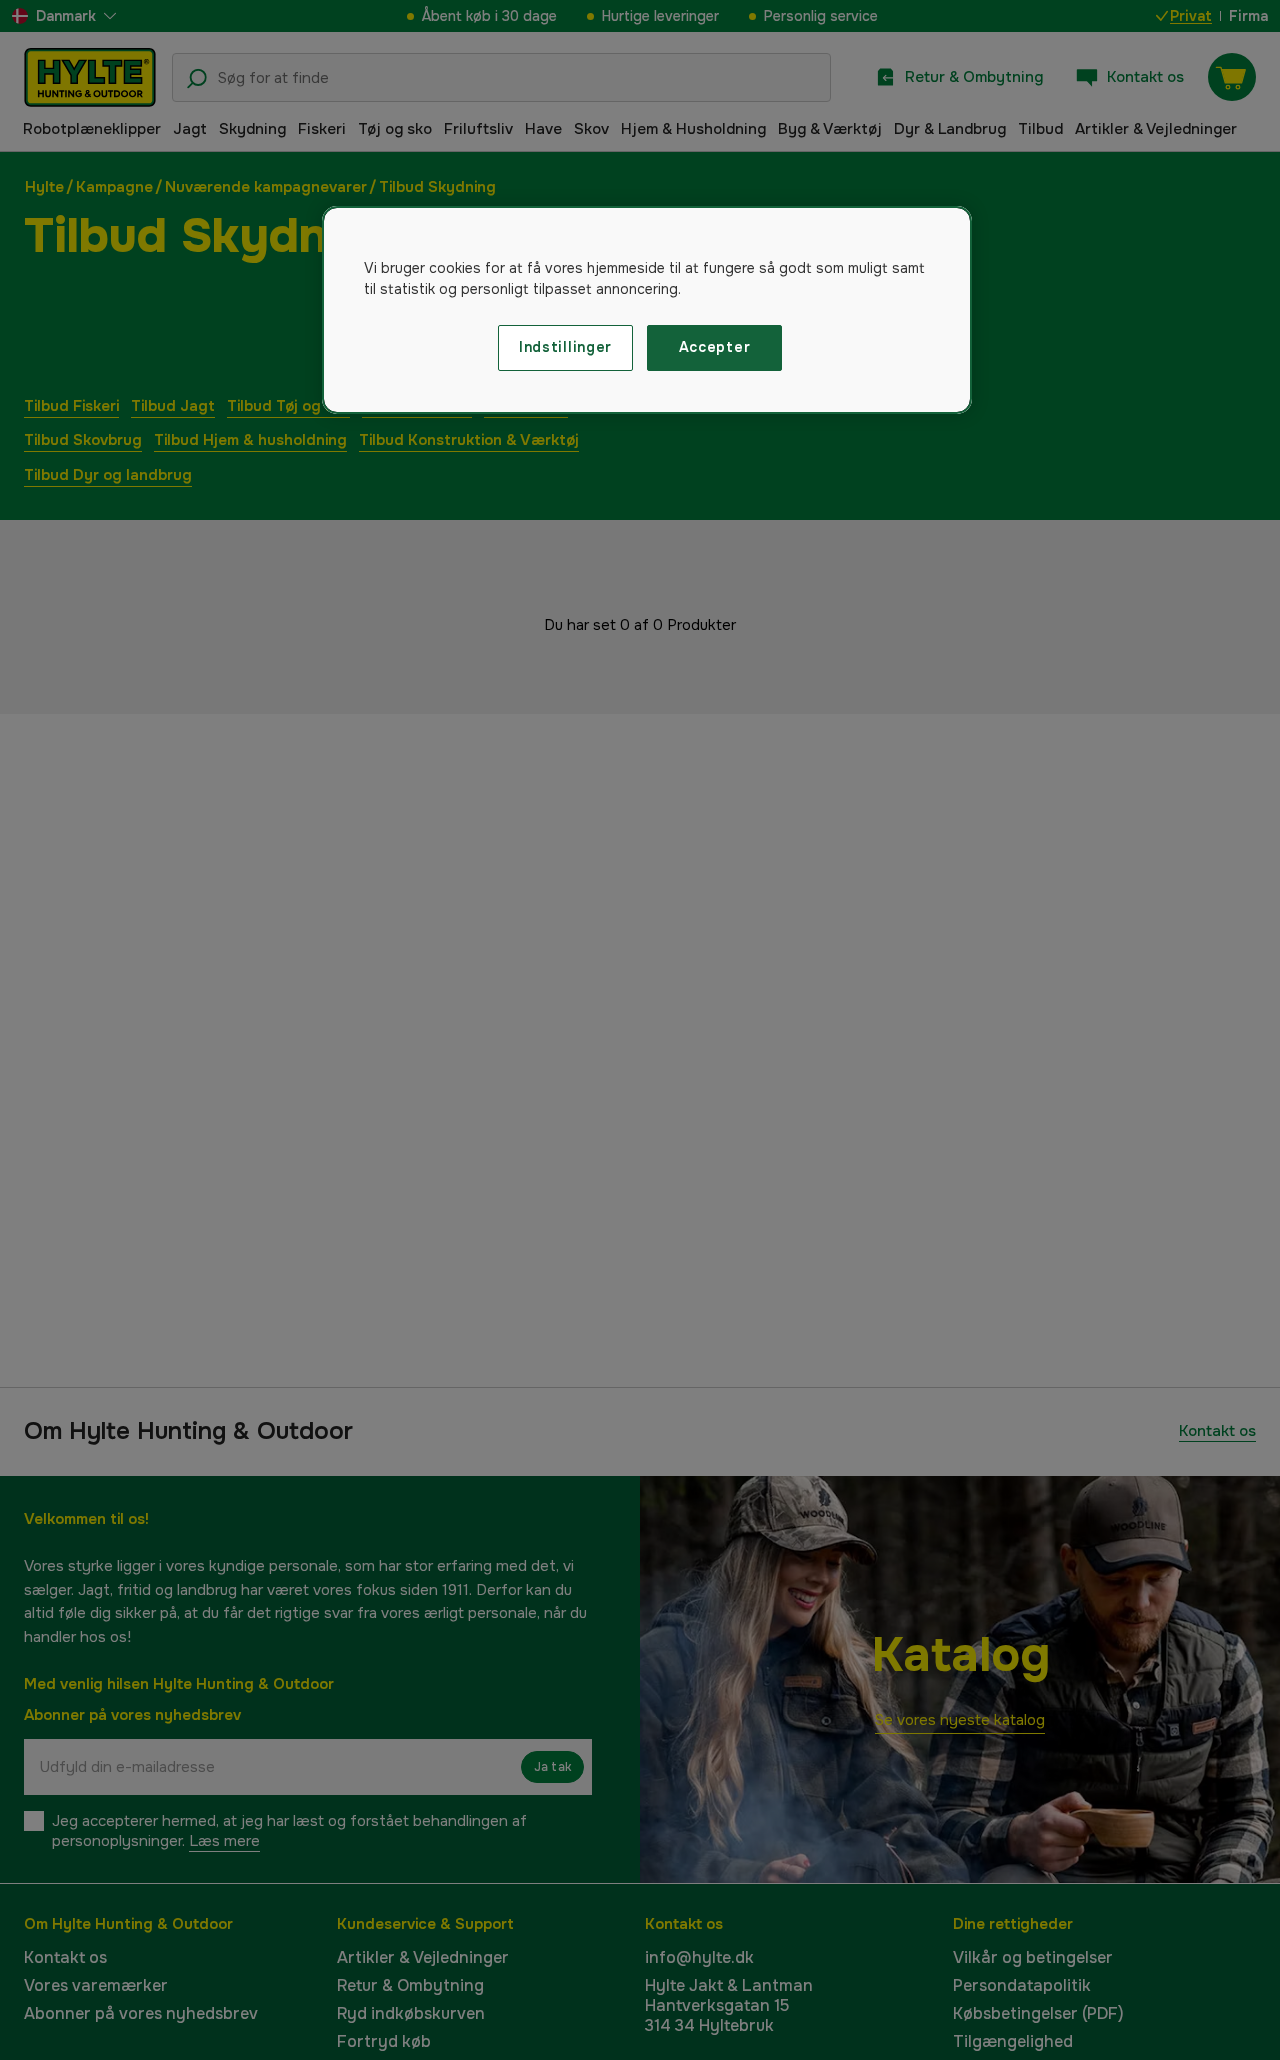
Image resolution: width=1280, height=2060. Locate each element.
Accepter (715, 347)
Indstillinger (565, 347)
